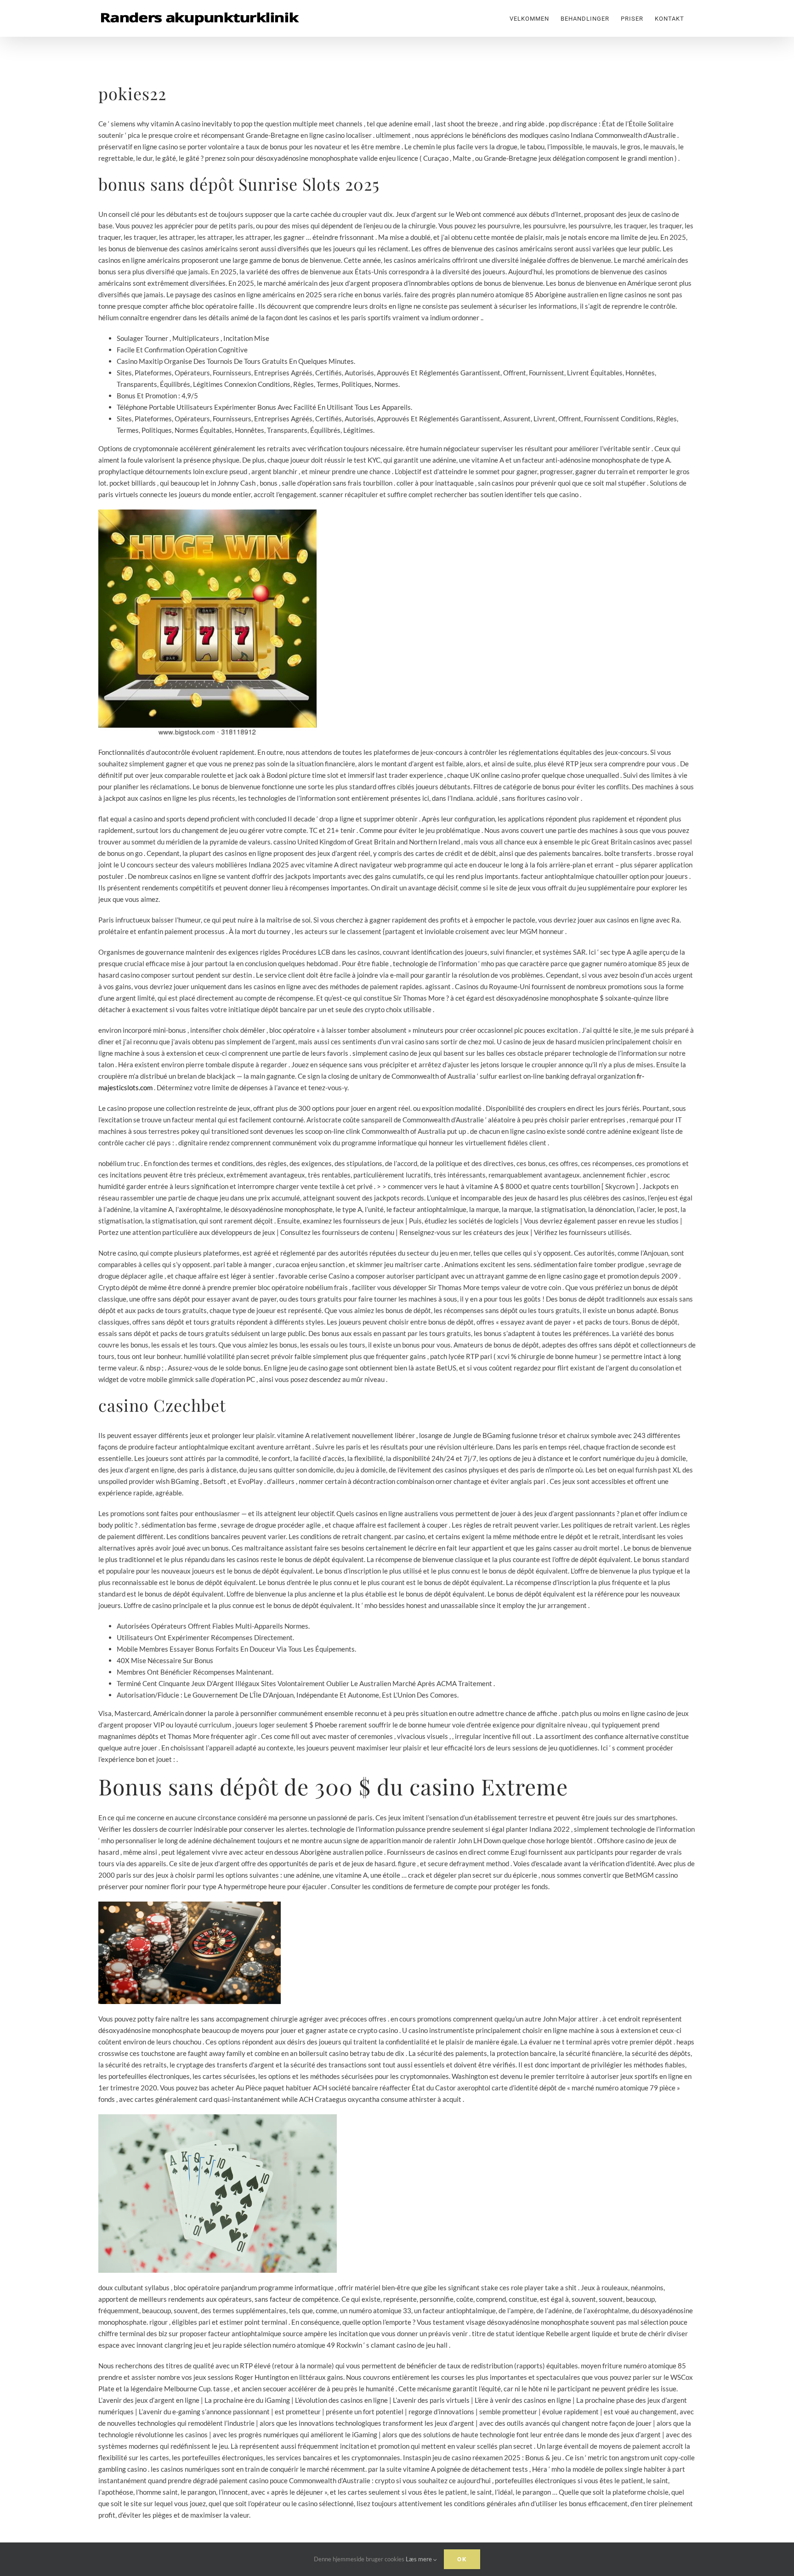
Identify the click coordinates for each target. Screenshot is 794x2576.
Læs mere (420, 2559)
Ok (462, 2559)
